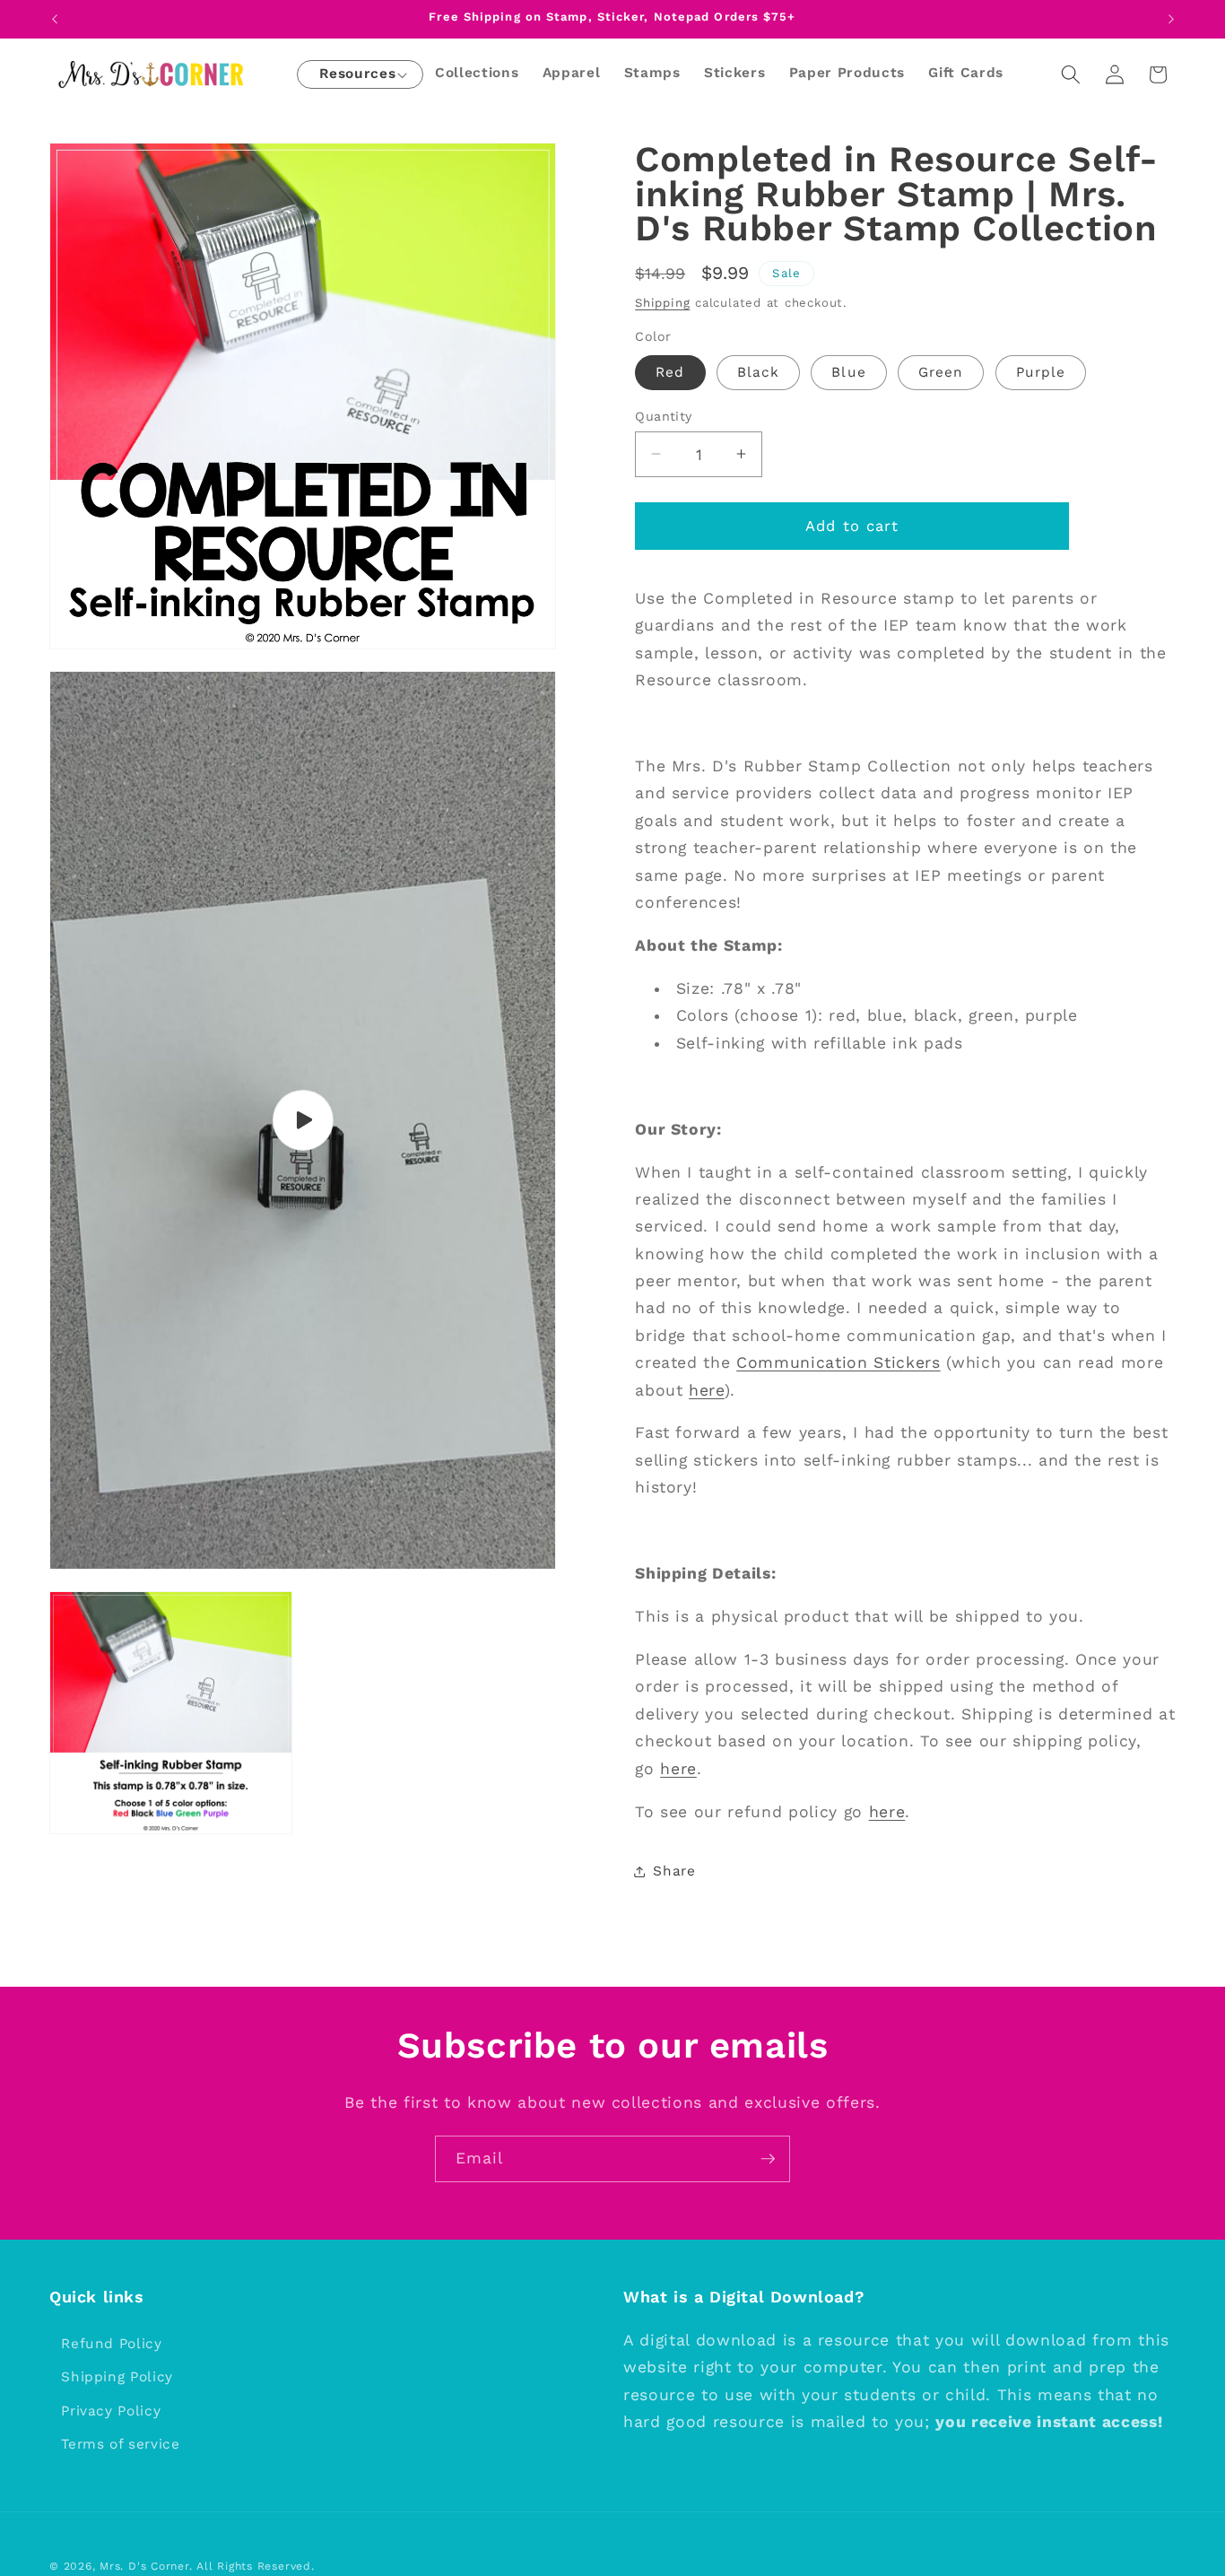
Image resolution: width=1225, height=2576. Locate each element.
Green (941, 371)
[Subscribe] (768, 2159)
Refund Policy (112, 2344)
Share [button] (674, 1871)
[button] (357, 75)
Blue (848, 371)
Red (670, 371)
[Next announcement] (1171, 19)
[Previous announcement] (55, 19)
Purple (1041, 371)
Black (759, 371)
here (707, 1389)
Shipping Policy (117, 2377)
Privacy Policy (111, 2411)
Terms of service (121, 2445)
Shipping (662, 302)
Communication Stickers (838, 1362)
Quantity (664, 415)
